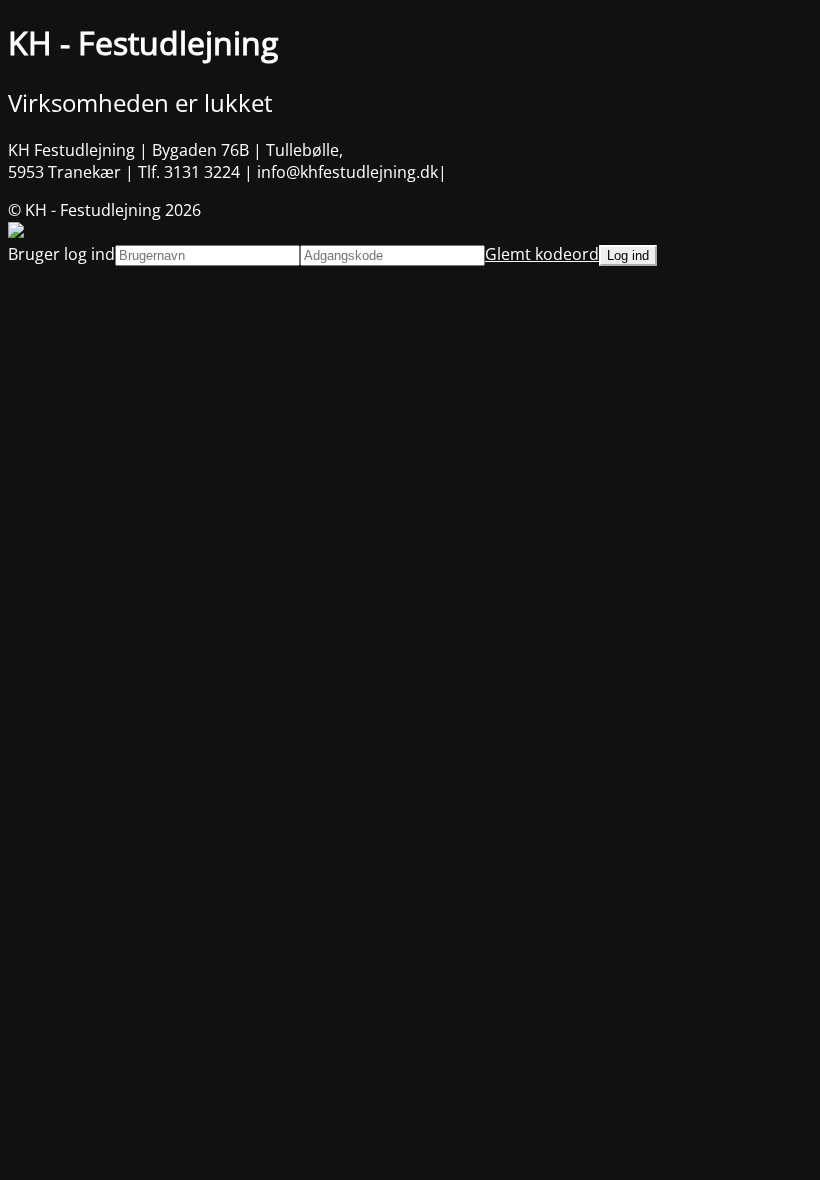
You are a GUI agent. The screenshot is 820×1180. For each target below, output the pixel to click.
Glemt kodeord (542, 254)
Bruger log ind (61, 254)
